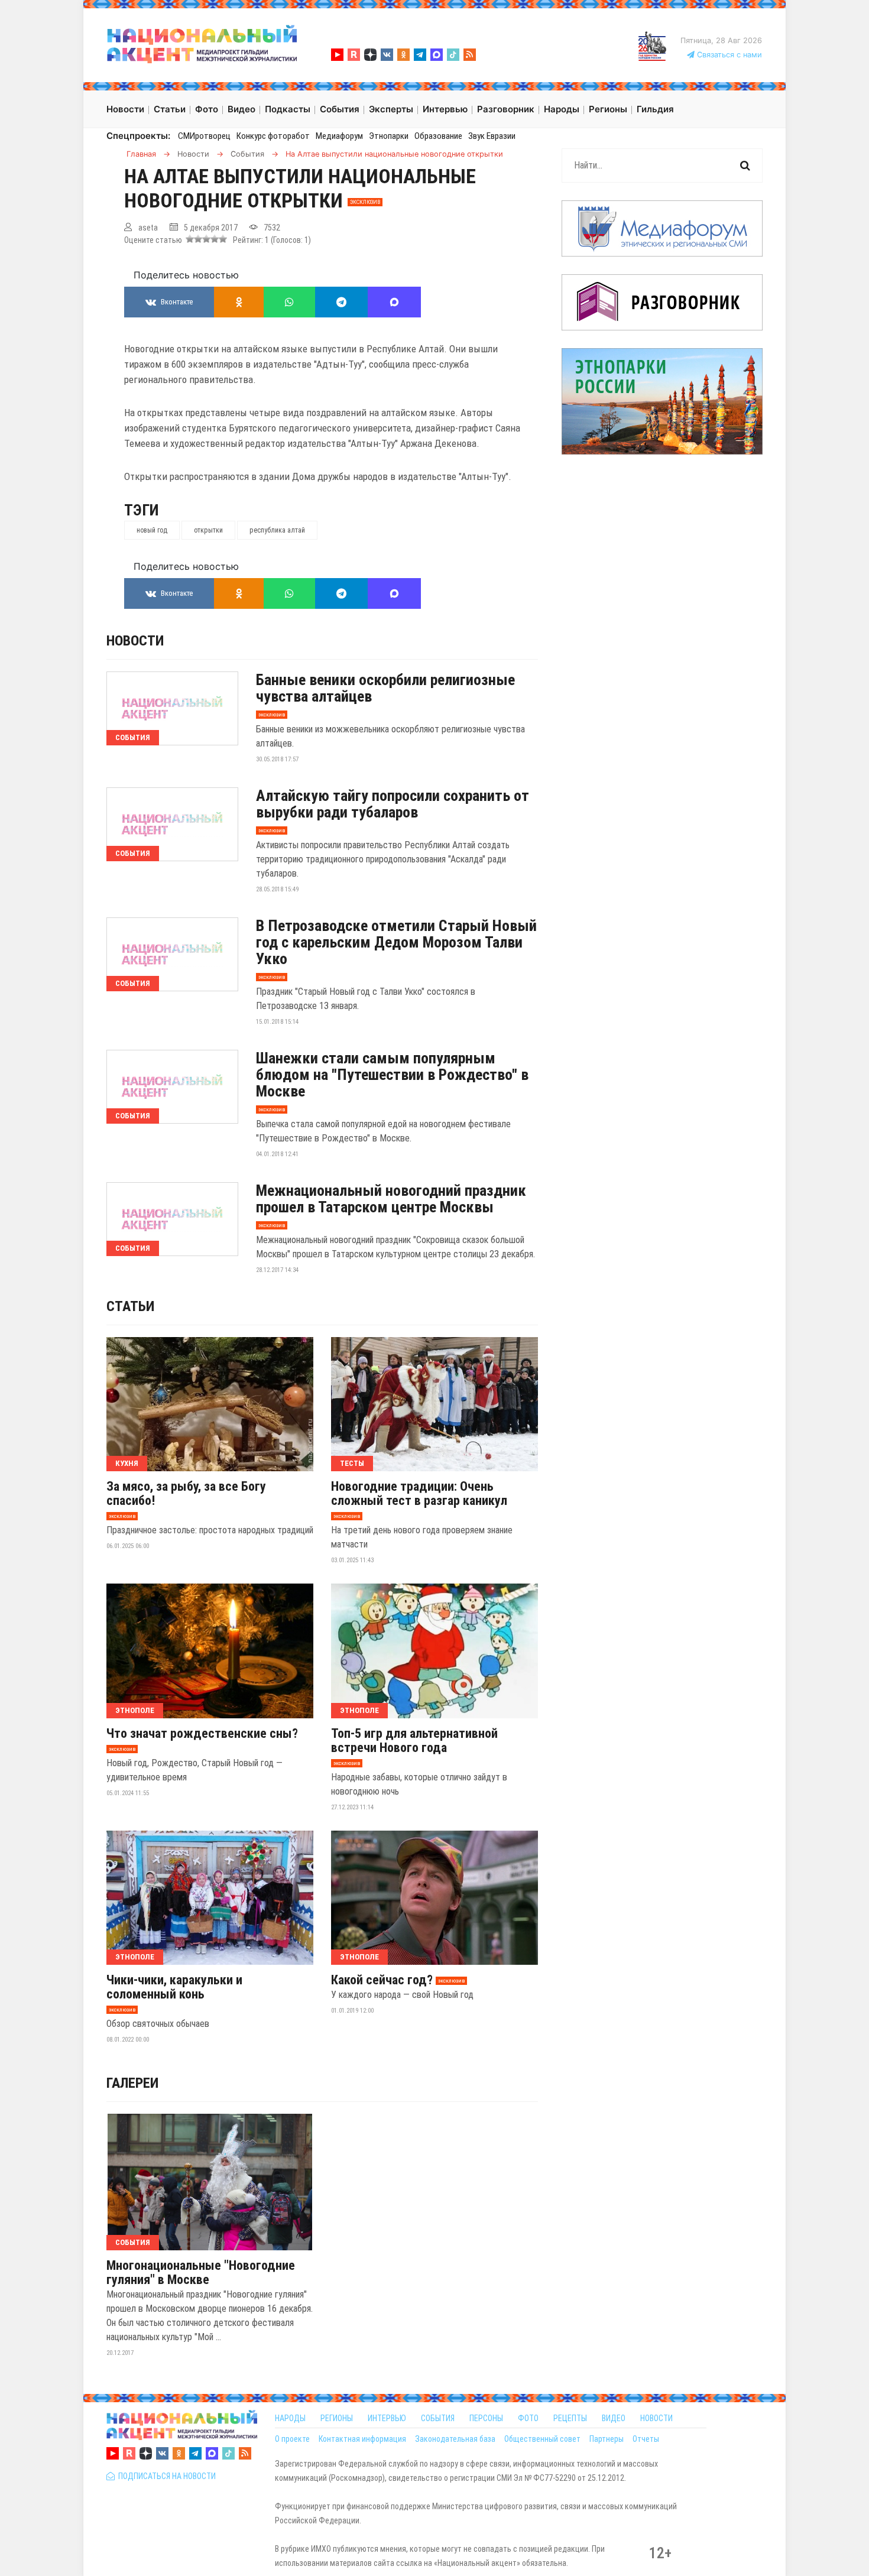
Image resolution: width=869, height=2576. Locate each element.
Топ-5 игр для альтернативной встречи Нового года (414, 1741)
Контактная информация (362, 2439)
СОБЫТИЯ (438, 2418)
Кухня (127, 1463)
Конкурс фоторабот (273, 136)
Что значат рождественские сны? (202, 1734)
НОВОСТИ (656, 2418)
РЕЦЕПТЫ (570, 2418)
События (133, 737)
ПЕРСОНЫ (486, 2418)
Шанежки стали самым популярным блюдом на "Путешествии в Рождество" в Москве (392, 1075)
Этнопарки (389, 136)
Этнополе (135, 1710)
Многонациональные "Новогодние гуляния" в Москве (201, 2273)
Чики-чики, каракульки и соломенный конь (174, 1987)
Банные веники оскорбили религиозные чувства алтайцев (385, 688)
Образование (438, 136)
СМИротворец (204, 136)
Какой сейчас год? (382, 1980)
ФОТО (528, 2418)
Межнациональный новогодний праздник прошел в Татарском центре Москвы (391, 1199)
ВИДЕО (614, 2418)
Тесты (352, 1463)
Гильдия (655, 109)
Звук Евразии (492, 136)
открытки (208, 530)
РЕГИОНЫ (337, 2418)
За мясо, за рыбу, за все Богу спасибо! (186, 1494)
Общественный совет (542, 2439)
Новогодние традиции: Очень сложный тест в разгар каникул (419, 1494)
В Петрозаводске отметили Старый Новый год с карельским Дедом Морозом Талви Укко (396, 942)
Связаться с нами (728, 55)
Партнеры (607, 2439)
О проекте (292, 2439)
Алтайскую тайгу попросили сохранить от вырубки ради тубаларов (393, 804)
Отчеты (646, 2439)
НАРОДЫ (290, 2418)
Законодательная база (455, 2439)
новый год (152, 530)
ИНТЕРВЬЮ (387, 2418)
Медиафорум (339, 136)
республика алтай (277, 530)
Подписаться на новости (165, 2476)
